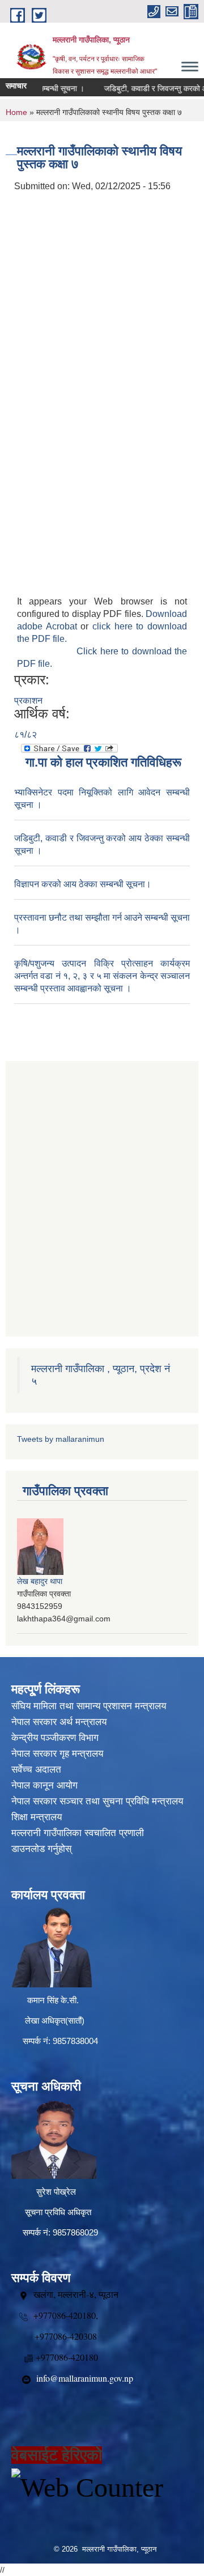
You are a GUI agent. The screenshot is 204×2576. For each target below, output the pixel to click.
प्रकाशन (28, 701)
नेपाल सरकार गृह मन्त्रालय (57, 1754)
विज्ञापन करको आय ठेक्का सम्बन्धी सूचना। (83, 884)
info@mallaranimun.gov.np (85, 2378)
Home (16, 112)
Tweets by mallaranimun (61, 1439)
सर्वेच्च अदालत (36, 1770)
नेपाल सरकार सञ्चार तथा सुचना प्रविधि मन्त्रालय (97, 1801)
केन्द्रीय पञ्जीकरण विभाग (55, 1738)
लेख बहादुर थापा (40, 1581)
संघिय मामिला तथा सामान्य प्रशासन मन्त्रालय (89, 1706)
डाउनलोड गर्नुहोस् (41, 1849)
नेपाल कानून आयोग (44, 1785)
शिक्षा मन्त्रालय (37, 1817)
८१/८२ (25, 735)
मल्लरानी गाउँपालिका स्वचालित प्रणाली (78, 1833)
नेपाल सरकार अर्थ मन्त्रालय (59, 1722)
